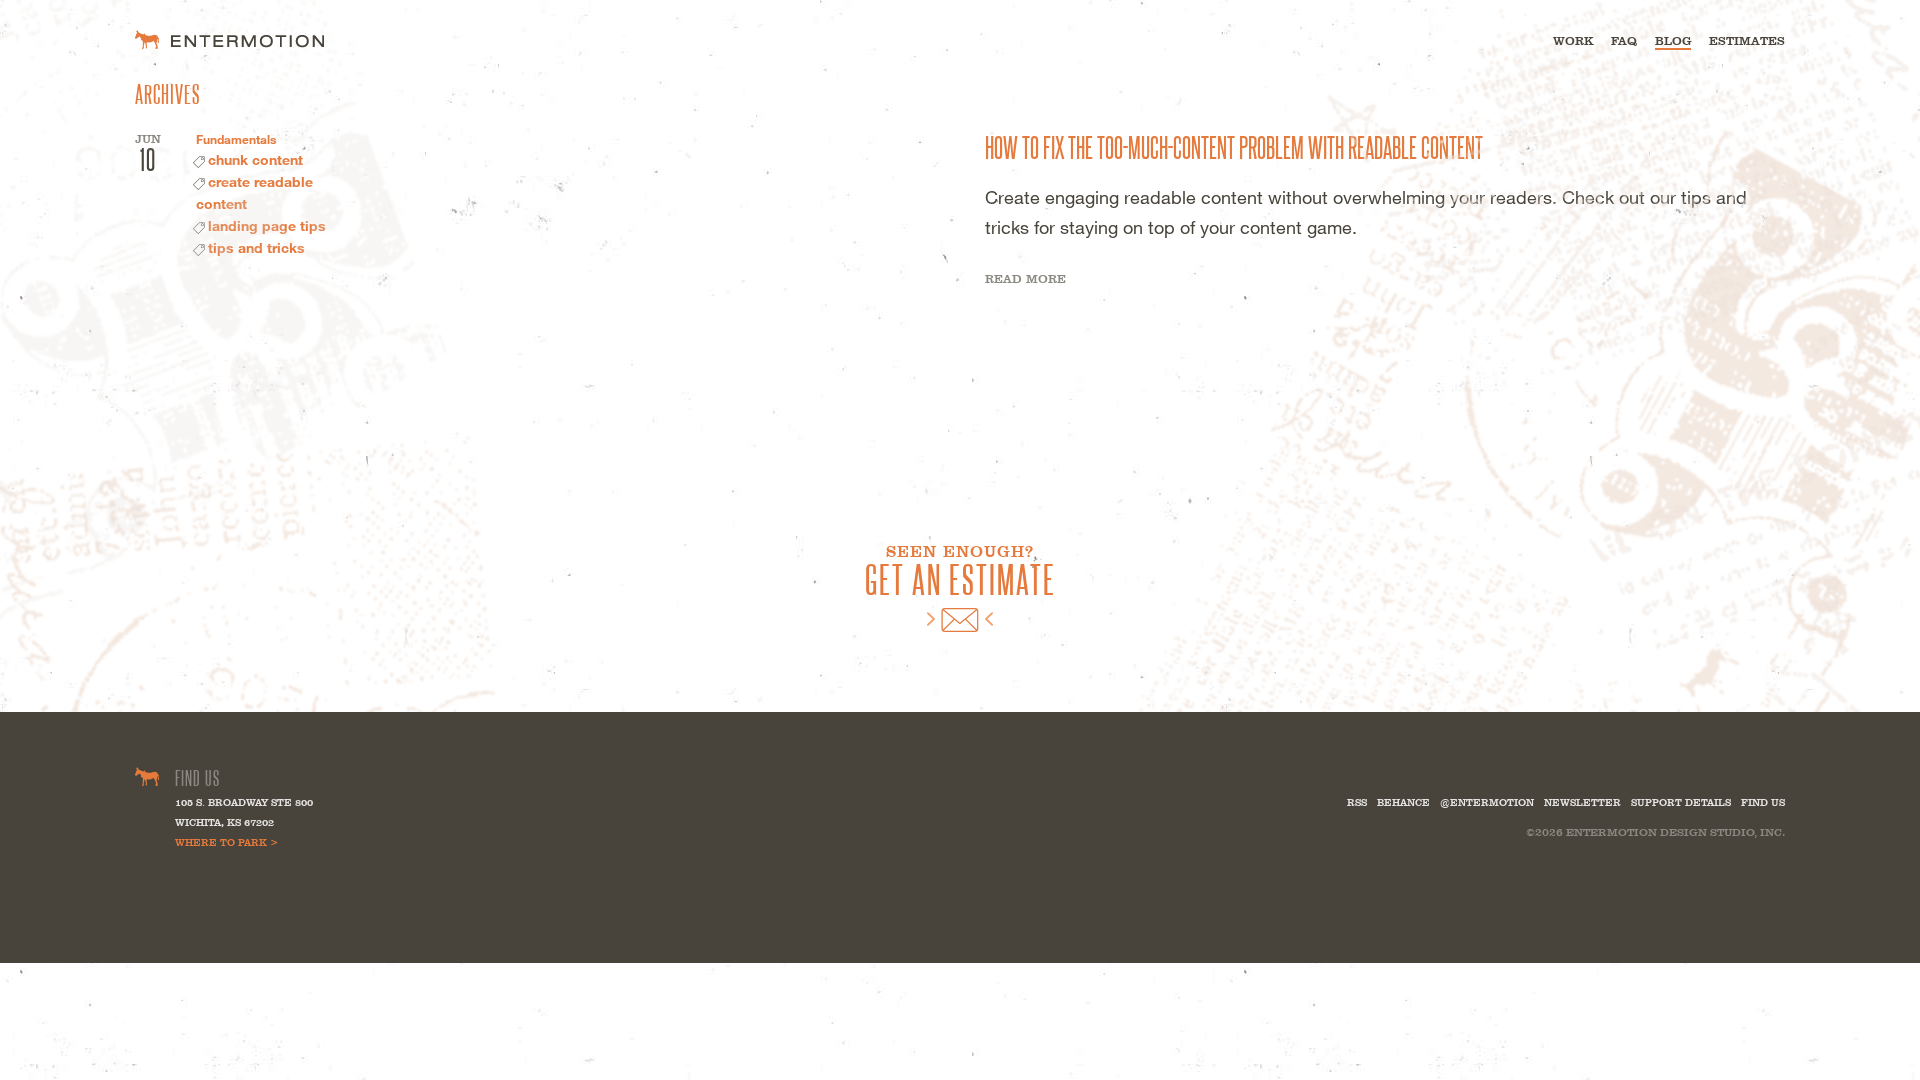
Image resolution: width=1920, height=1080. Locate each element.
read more (1025, 279)
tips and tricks (256, 247)
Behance (1403, 802)
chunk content (255, 159)
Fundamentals (236, 139)
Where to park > (226, 842)
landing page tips (267, 225)
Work (1573, 41)
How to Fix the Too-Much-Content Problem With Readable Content (1234, 146)
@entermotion (1487, 802)
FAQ (1624, 41)
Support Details (1681, 802)
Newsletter (1582, 802)
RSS (1357, 802)
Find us (1763, 802)
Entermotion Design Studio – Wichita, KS (229, 39)
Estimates (1747, 41)
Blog (1673, 41)
